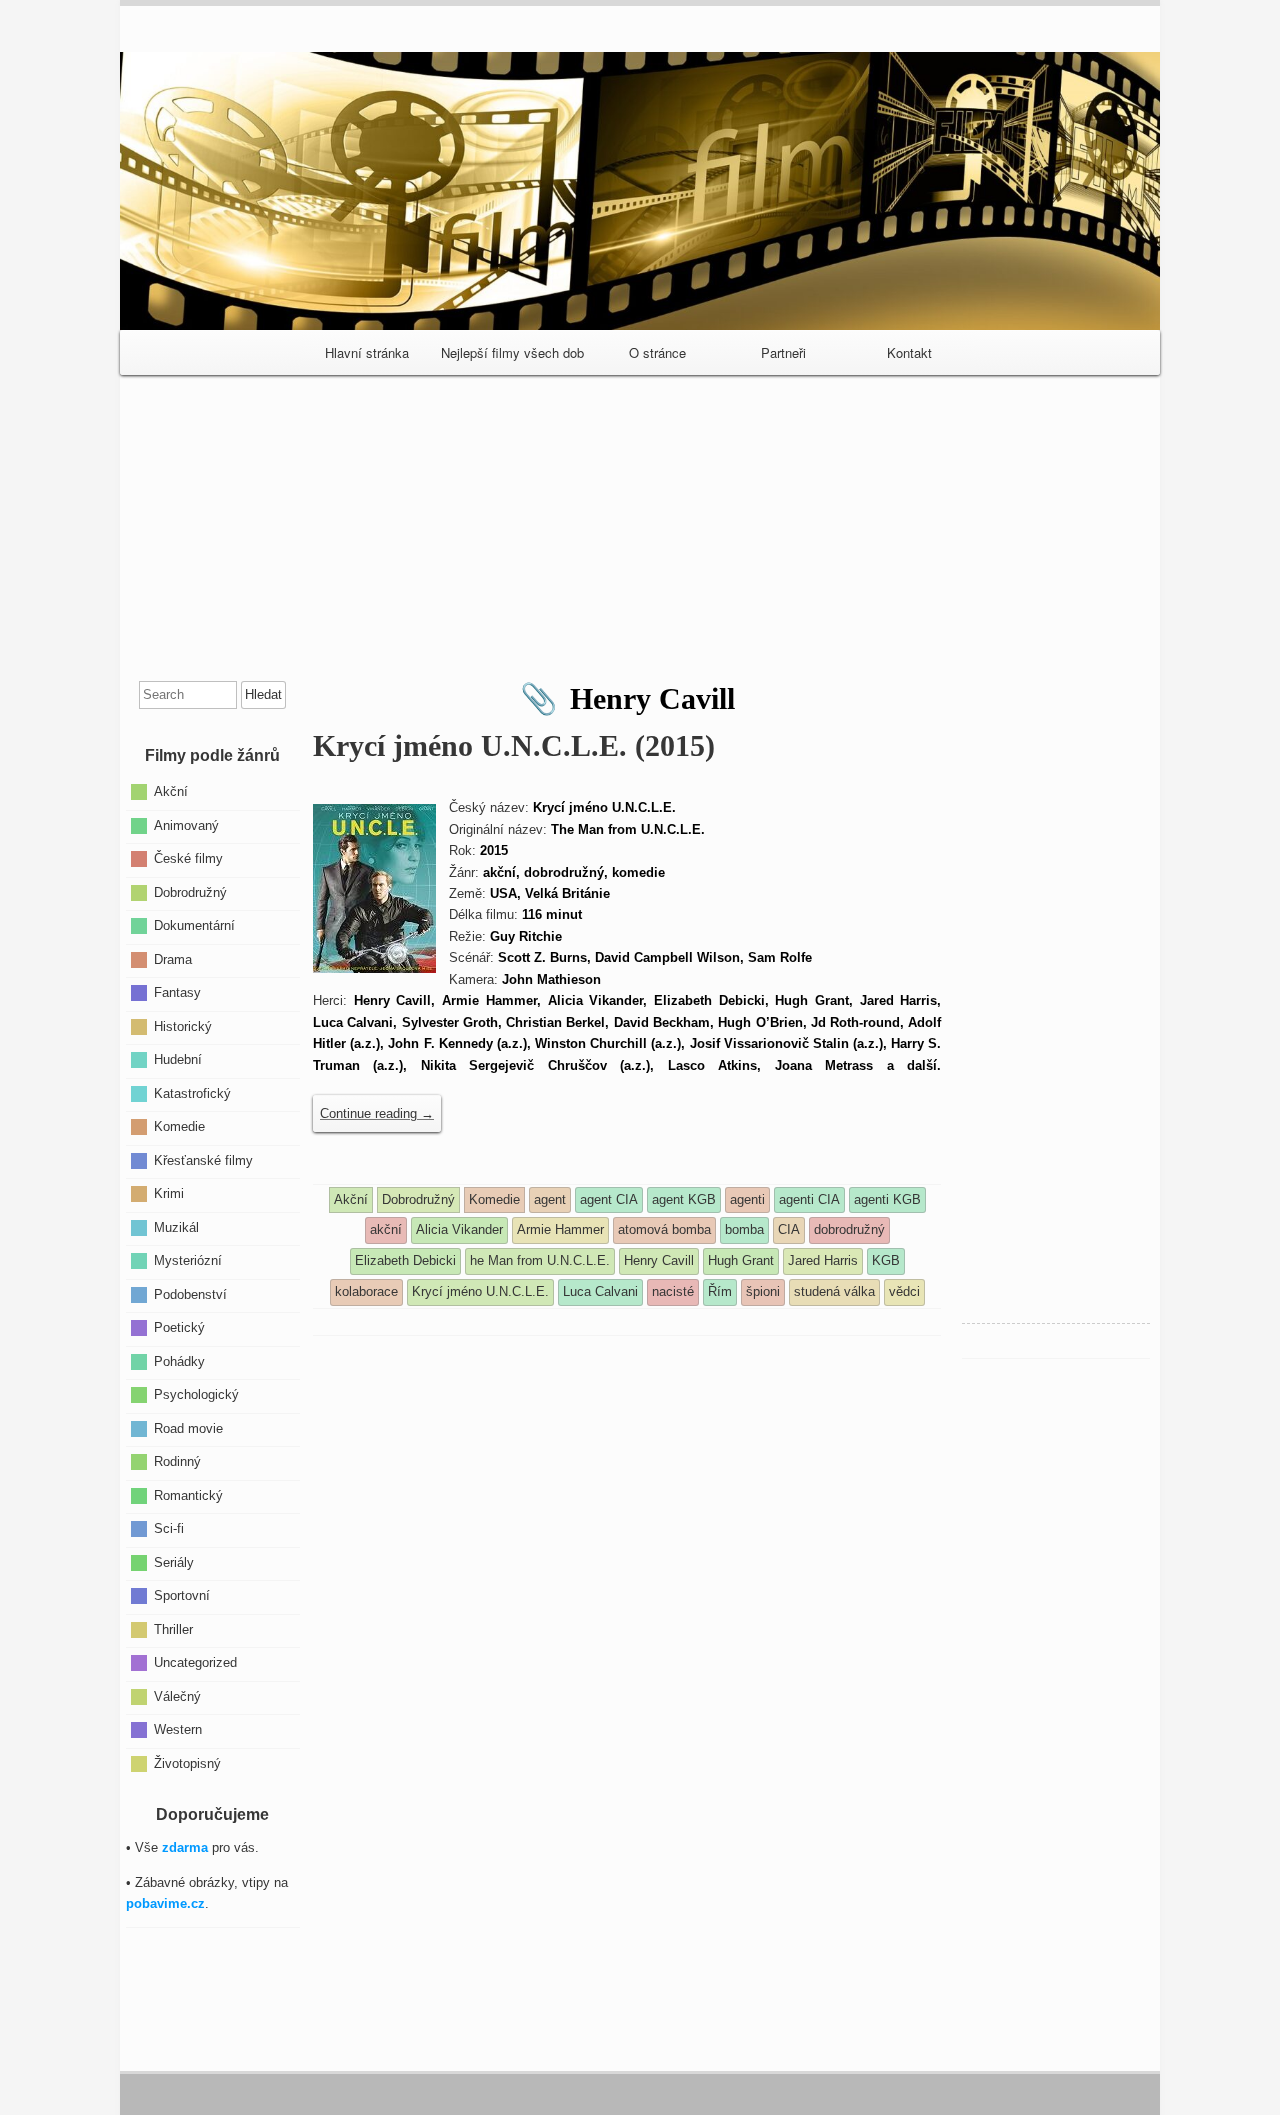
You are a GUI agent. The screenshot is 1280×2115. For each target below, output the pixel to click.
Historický (183, 1025)
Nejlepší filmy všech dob (512, 352)
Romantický (188, 1494)
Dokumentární (194, 925)
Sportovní (182, 1595)
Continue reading (377, 1113)
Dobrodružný (190, 891)
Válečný (177, 1695)
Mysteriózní (188, 1260)
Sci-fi (169, 1528)
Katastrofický (192, 1092)
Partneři (783, 352)
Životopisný (187, 1762)
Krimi (169, 1193)
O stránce (657, 352)
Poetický (179, 1327)
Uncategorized (195, 1662)
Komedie (179, 1126)
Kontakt (909, 352)
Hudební (178, 1059)
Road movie (188, 1427)
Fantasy (177, 992)
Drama (173, 958)
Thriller (173, 1628)
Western (178, 1729)
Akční (171, 791)
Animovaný (186, 824)
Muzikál (176, 1226)
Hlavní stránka (367, 352)
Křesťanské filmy (203, 1159)
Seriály (174, 1561)
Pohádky (179, 1360)
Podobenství (190, 1293)
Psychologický (196, 1394)
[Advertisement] (640, 520)
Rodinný (177, 1461)
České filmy (188, 858)
